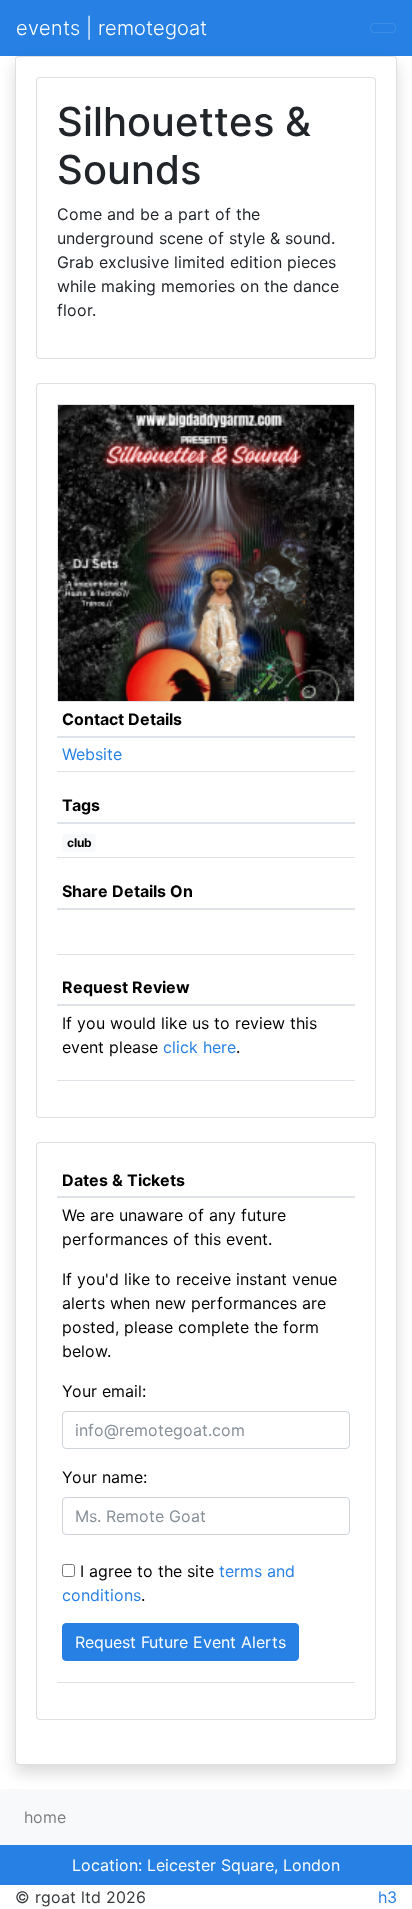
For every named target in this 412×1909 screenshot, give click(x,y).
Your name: (104, 1477)
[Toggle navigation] (383, 28)
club (79, 842)
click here (199, 1047)
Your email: (104, 1391)
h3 (387, 1897)
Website (92, 754)
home (45, 1817)
